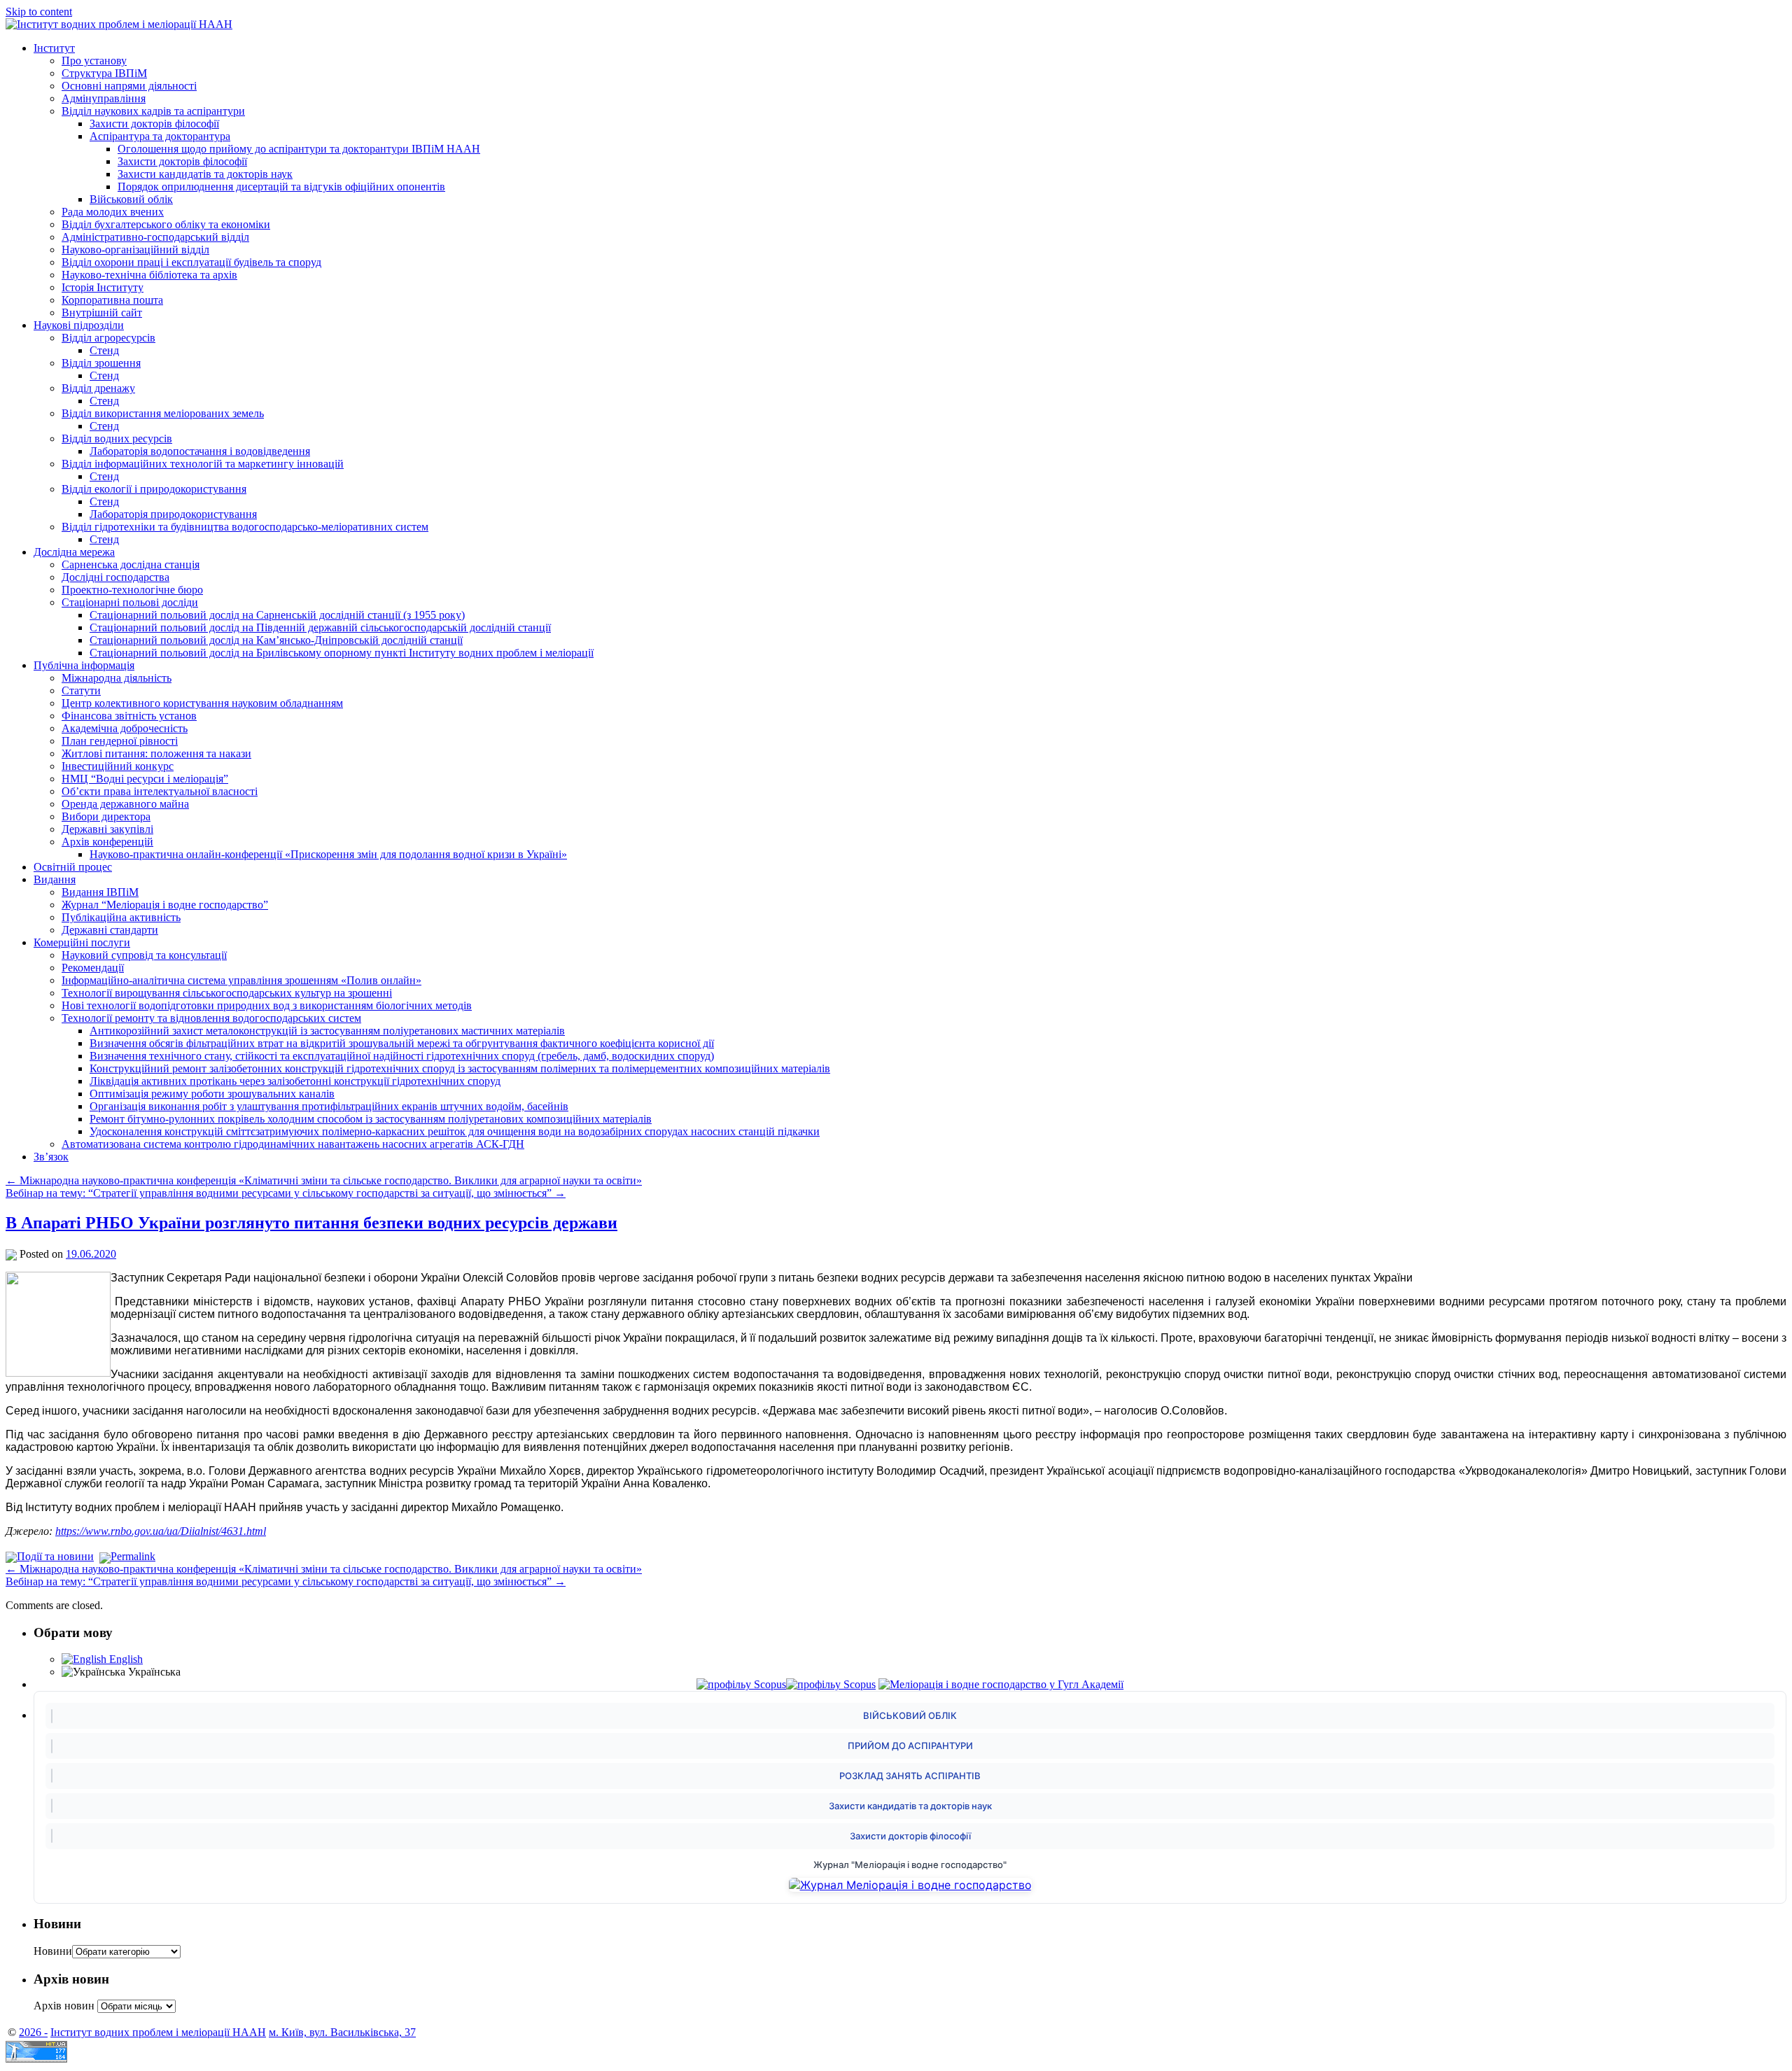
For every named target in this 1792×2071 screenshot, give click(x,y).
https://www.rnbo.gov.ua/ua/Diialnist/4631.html (161, 1531)
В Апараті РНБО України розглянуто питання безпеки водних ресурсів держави (311, 1223)
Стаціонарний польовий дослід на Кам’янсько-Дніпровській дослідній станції (276, 640)
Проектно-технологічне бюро (132, 590)
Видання (55, 879)
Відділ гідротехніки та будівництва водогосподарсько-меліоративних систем (245, 527)
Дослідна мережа (74, 552)
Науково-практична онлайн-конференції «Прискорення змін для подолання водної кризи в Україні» (328, 854)
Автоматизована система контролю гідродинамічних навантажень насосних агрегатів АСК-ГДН (293, 1144)
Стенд (104, 350)
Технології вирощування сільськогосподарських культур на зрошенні (227, 993)
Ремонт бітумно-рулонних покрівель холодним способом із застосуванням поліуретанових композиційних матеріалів (371, 1119)
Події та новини (55, 1556)
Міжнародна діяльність (117, 678)
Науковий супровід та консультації (144, 955)
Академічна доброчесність (125, 728)
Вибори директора (106, 816)
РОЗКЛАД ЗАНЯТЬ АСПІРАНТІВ (910, 1776)
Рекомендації (93, 968)
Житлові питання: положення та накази (156, 753)
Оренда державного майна (125, 804)
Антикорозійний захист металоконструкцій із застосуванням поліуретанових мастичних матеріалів (327, 1031)
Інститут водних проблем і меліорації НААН (158, 2032)
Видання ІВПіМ (100, 892)
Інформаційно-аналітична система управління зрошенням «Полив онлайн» (241, 980)
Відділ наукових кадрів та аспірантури (153, 111)
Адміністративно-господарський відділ (155, 237)
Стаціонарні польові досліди (130, 602)
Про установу (94, 61)
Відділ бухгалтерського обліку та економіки (166, 224)
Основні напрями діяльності (129, 86)
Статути (81, 690)
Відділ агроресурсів (108, 338)
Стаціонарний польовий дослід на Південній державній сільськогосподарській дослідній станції (320, 627)
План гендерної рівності (120, 741)
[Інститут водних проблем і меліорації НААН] (119, 24)
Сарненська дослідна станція (131, 564)
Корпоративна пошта (112, 300)
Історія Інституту (103, 287)
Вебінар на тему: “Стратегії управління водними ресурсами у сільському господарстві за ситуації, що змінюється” (286, 1193)
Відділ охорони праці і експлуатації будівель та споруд (191, 262)
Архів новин (64, 2006)
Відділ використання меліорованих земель (163, 413)
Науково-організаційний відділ (135, 250)
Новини (53, 1951)
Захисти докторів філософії (154, 124)
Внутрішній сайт (102, 313)
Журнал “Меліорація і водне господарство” (165, 905)
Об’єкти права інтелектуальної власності (160, 791)
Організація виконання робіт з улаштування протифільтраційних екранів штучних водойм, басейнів (329, 1106)
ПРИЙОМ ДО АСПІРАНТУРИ (910, 1746)
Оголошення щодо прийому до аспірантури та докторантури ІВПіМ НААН (299, 149)
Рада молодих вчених (113, 212)
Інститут (54, 48)
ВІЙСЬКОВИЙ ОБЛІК (910, 1715)
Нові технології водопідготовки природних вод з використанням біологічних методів (267, 1005)
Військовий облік (131, 199)
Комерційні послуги (82, 942)
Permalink (133, 1556)
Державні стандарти (110, 930)
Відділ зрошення (101, 363)
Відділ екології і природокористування (154, 489)
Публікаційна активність (121, 917)
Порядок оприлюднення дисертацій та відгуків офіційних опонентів (281, 187)
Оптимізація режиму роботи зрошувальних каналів (212, 1094)
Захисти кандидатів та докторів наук (205, 174)
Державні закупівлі (107, 829)
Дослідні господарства (115, 577)
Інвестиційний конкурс (118, 766)
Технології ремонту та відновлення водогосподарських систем (211, 1018)
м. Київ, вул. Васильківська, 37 (342, 2032)
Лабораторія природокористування (173, 514)
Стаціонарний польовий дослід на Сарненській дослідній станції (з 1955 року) (277, 615)
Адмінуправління (104, 98)
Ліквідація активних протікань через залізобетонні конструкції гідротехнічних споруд (295, 1081)
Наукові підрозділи (79, 325)
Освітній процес (73, 867)
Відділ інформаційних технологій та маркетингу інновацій (203, 464)
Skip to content (39, 12)
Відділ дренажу (98, 388)
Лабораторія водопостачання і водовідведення (200, 451)
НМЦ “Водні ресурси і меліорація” (145, 779)
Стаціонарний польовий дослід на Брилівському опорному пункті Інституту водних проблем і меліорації (342, 653)
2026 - (33, 2032)
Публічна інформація (84, 665)
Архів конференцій (107, 842)
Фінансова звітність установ (129, 716)
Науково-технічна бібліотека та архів (149, 275)
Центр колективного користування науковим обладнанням (202, 703)
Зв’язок (51, 1157)
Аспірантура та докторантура (160, 136)
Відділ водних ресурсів (117, 438)
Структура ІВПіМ (104, 73)
